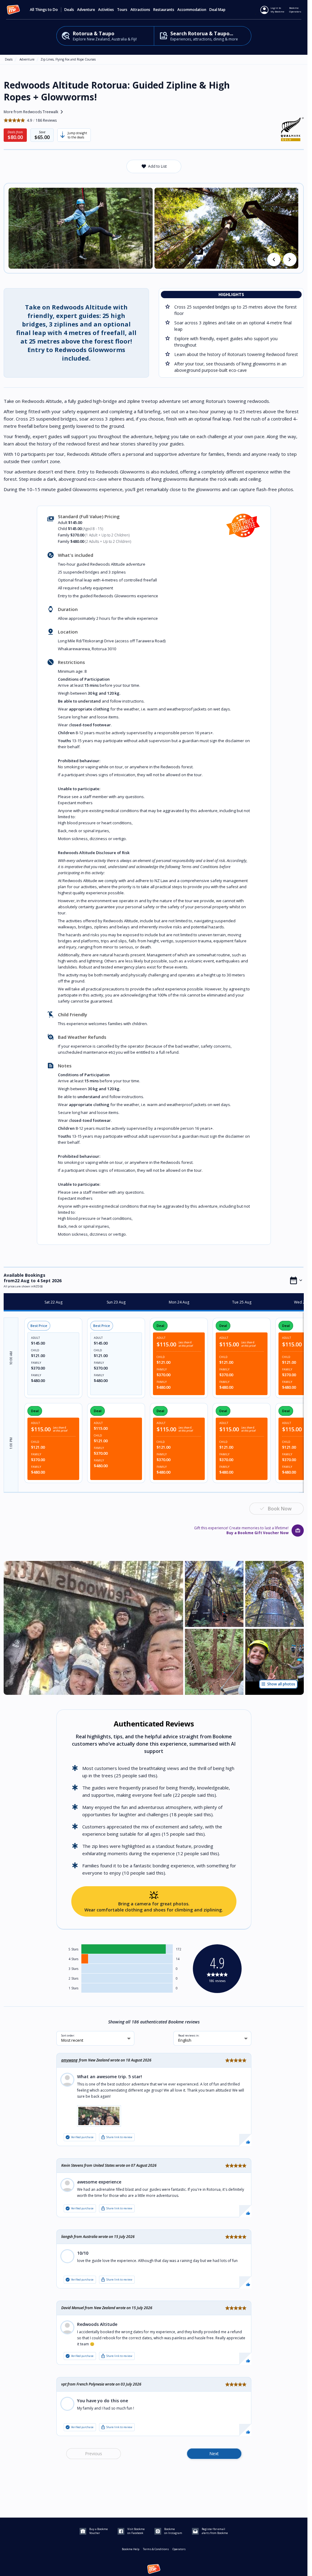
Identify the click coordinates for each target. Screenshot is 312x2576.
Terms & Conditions (156, 2549)
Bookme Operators (295, 10)
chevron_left (274, 260)
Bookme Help (131, 2549)
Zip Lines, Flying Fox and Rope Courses (68, 59)
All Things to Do (44, 10)
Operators (179, 2549)
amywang (69, 2060)
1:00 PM (11, 1443)
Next (214, 2454)
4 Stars (73, 1959)
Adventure (27, 59)
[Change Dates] (296, 1280)
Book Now (280, 1509)
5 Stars (73, 1949)
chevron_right (290, 260)
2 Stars (73, 1978)
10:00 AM (11, 1358)
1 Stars (73, 1988)
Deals (69, 10)
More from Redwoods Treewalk (35, 112)
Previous (94, 2454)
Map (222, 10)
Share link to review (116, 2137)
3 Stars (73, 1969)
